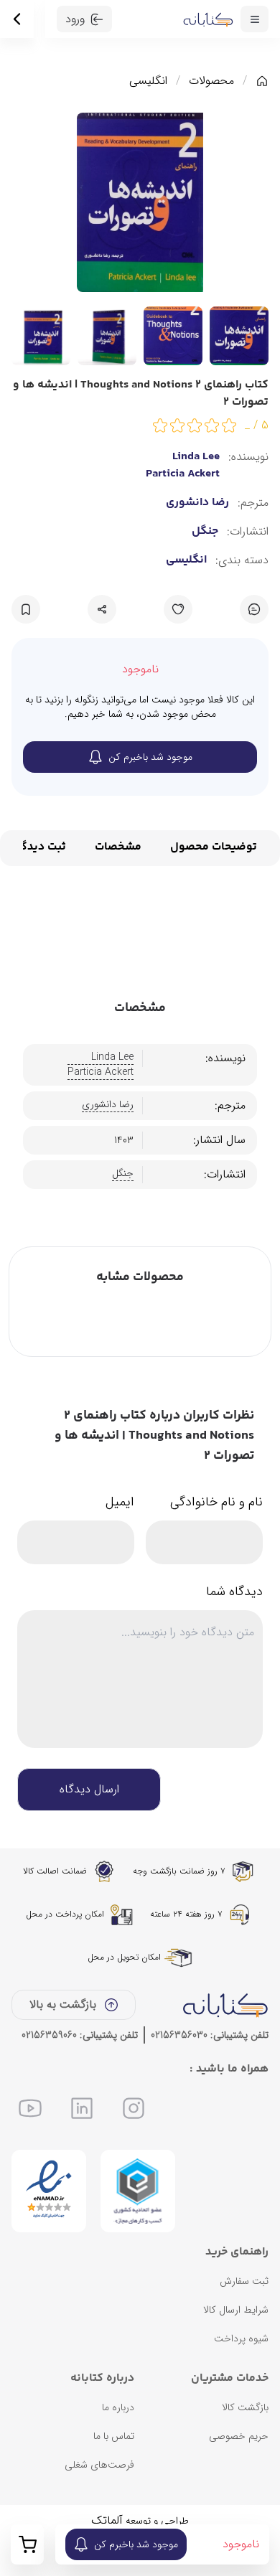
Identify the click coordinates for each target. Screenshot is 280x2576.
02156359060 (49, 2035)
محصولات (211, 81)
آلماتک (107, 2520)
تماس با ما (114, 2436)
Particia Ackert (183, 474)
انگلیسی (148, 81)
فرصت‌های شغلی (99, 2465)
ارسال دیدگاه (89, 1789)
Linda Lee (196, 457)
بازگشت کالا (245, 2407)
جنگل (205, 532)
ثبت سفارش (244, 2281)
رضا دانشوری (197, 503)
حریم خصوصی (239, 2436)
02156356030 (179, 2035)
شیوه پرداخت (241, 2338)
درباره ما (118, 2407)
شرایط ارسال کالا (236, 2310)
